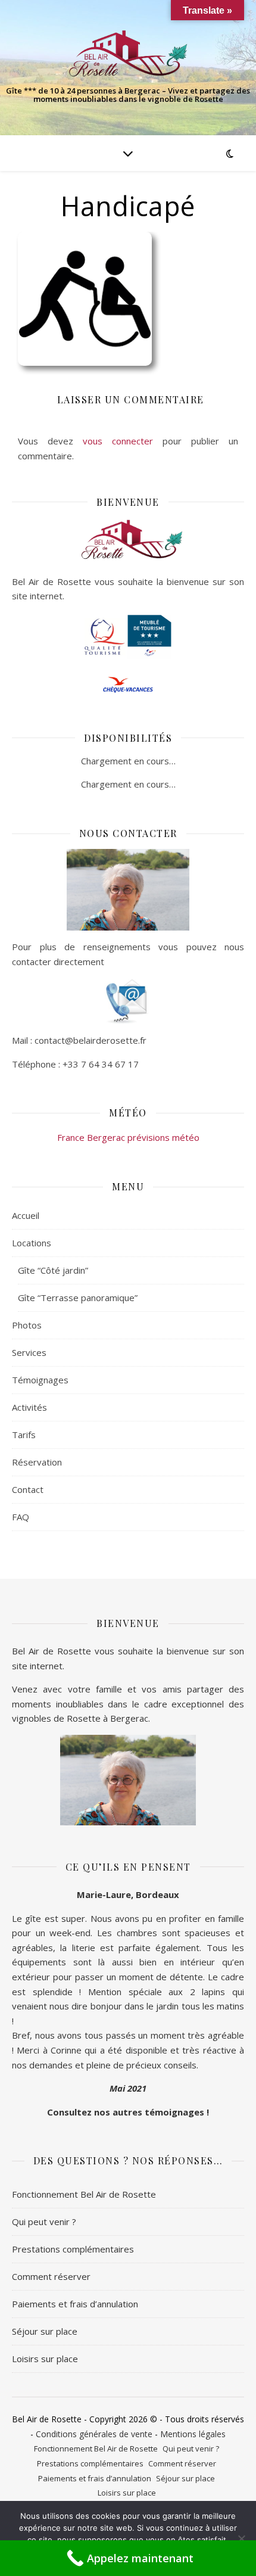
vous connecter (118, 441)
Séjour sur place (45, 2331)
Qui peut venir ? (44, 2222)
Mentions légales (193, 2434)
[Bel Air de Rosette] (128, 54)
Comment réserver (51, 2276)
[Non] (241, 2538)
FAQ (21, 1517)
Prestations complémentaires (73, 2249)
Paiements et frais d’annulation (75, 2304)
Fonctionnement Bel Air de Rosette (84, 2194)
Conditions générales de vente (94, 2434)
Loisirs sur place (45, 2359)
